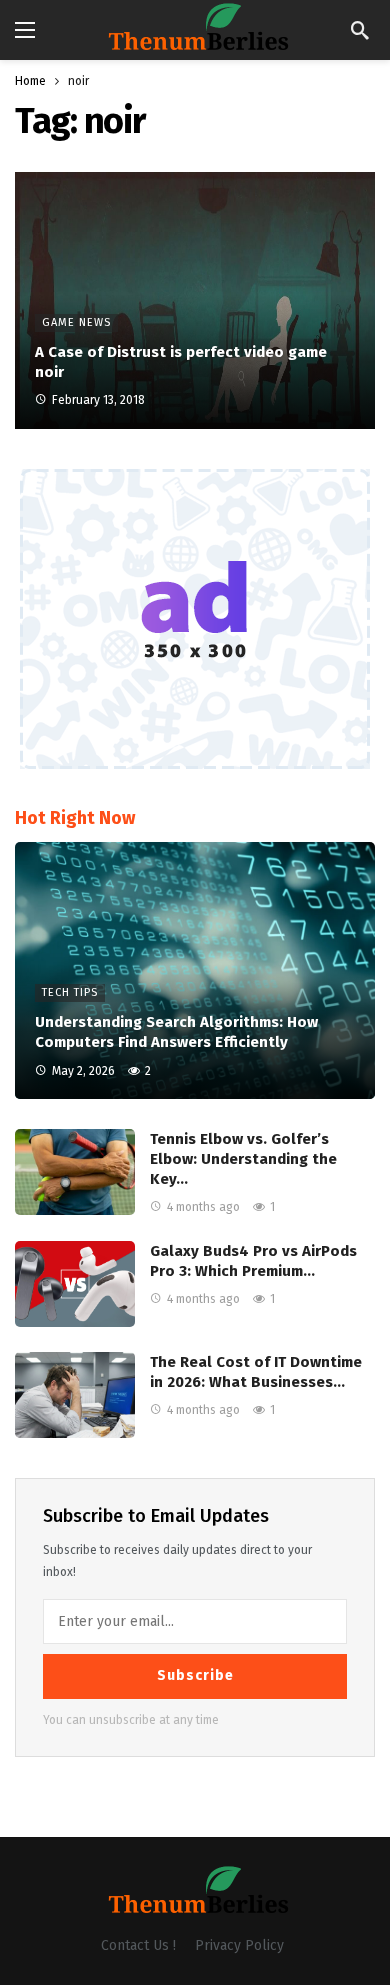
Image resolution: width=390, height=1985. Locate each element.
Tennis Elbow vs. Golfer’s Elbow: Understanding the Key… (243, 1159)
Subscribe (195, 1675)
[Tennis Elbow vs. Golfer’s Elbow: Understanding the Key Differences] (75, 1172)
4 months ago (203, 1207)
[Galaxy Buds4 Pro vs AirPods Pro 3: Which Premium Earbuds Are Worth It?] (75, 1284)
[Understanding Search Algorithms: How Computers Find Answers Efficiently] (195, 970)
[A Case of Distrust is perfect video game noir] (195, 300)
